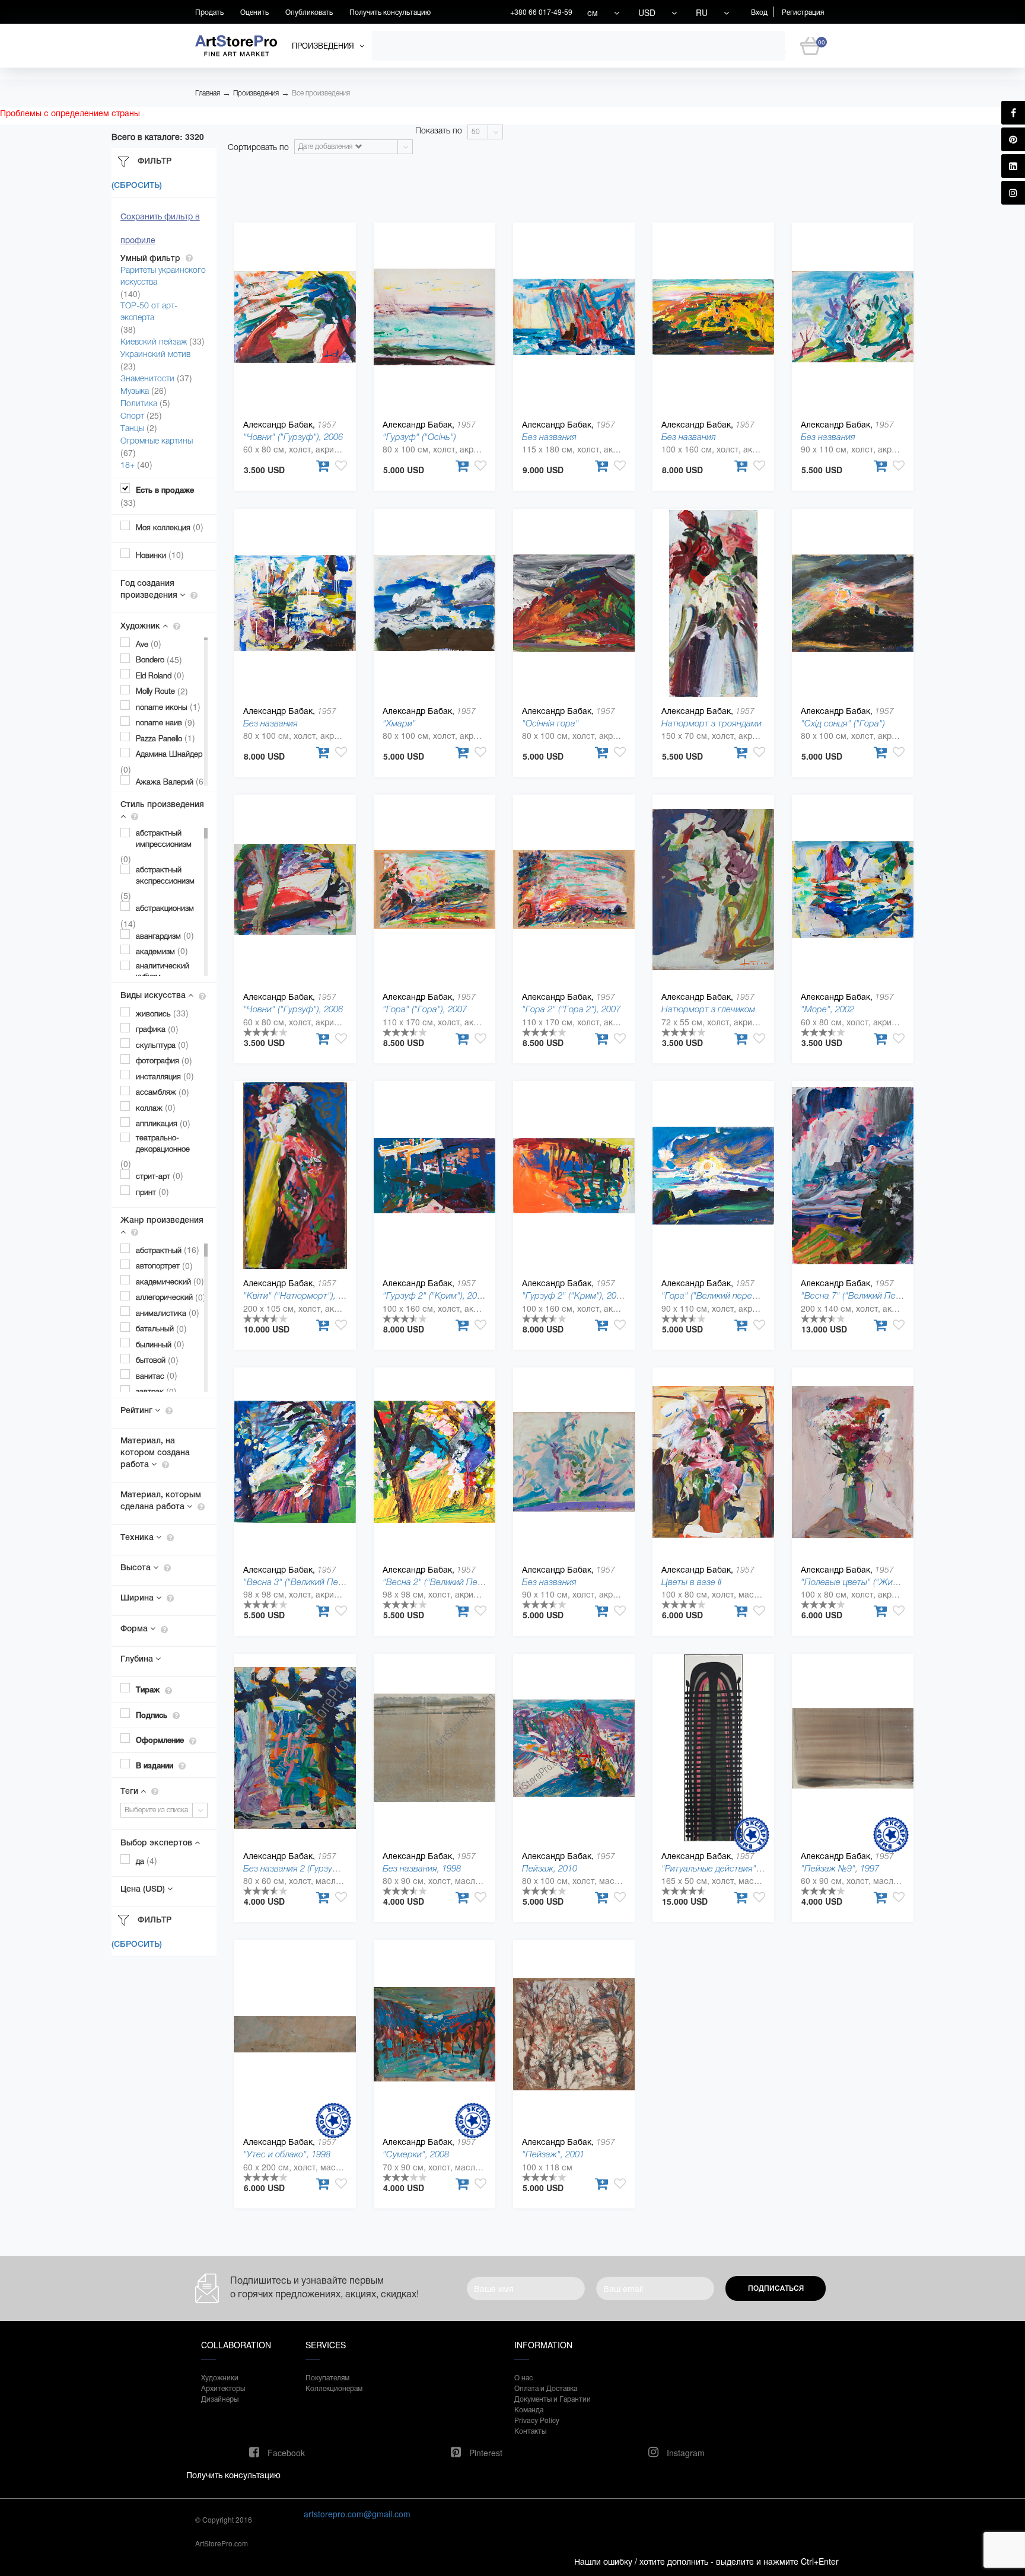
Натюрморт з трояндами (712, 723)
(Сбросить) (137, 186)
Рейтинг (138, 1410)
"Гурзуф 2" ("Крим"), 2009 (434, 1295)
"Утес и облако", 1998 (287, 2154)
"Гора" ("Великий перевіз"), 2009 (727, 1295)
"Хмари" (399, 723)
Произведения (256, 93)
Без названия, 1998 (422, 1868)
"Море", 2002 (827, 1009)
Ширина (138, 1598)
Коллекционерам (334, 2388)
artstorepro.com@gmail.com (357, 2514)
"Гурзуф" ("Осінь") (419, 437)
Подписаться (776, 2288)
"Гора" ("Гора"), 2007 (425, 1009)
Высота (137, 1567)
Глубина (138, 1659)
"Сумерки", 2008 (416, 2154)
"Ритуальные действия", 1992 (721, 1868)
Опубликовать (309, 12)
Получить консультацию (390, 12)
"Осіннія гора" (550, 723)
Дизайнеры (220, 2398)
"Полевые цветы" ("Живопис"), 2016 (873, 1582)
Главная (208, 93)
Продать (209, 12)
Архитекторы (223, 2388)
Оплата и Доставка (546, 2388)
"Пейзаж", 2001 (553, 2154)
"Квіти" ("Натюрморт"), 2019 (300, 1295)
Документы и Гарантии (553, 2398)
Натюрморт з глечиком (708, 1009)
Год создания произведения (150, 589)
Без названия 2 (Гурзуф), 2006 (304, 1868)
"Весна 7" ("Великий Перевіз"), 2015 (873, 1295)
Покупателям (327, 2377)
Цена (143, 1889)
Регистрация (803, 12)
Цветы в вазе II (691, 1582)
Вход (759, 12)
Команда (529, 2409)
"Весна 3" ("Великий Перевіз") (304, 1582)
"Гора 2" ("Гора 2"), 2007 (571, 1009)
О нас (523, 2377)
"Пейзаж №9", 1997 (840, 1868)
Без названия (549, 437)
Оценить (254, 12)
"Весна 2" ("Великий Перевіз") (443, 1582)
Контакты (530, 2430)
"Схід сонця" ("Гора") (843, 723)
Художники (220, 2377)
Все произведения (321, 93)
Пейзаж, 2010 (550, 1868)
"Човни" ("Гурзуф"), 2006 (293, 437)
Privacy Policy (537, 2420)
